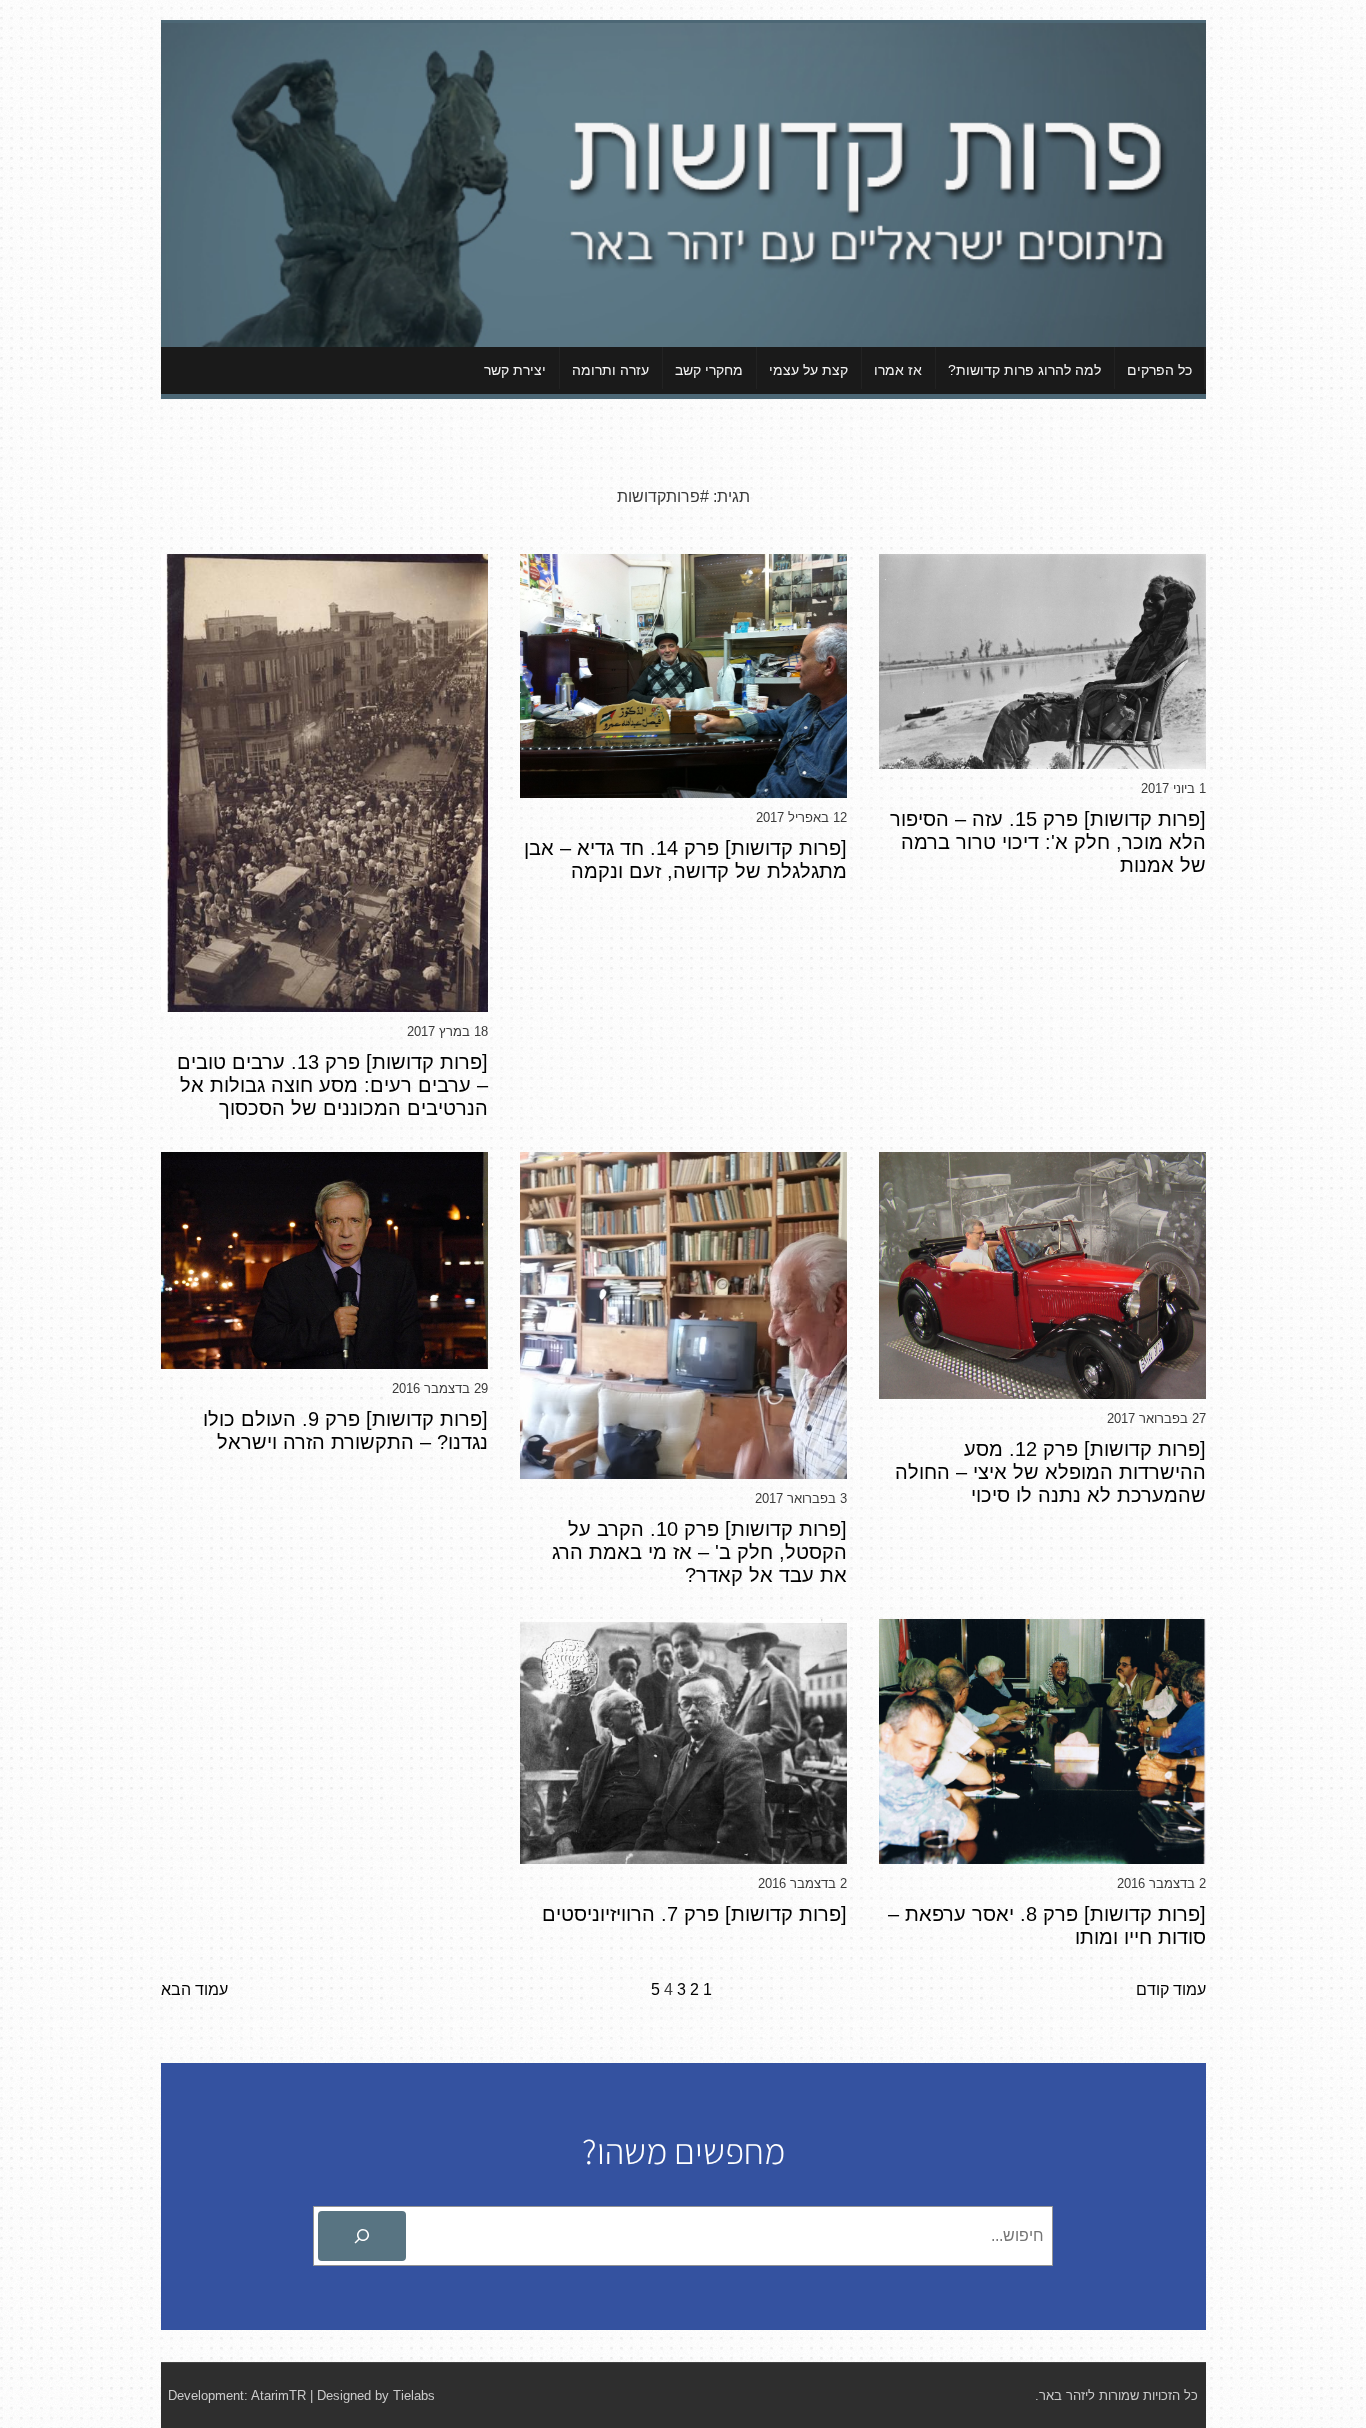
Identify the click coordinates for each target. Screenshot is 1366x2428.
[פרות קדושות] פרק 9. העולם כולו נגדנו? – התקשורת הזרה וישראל (345, 1430)
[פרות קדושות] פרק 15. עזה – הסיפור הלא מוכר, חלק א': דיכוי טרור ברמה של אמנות (1048, 842)
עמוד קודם (1171, 1989)
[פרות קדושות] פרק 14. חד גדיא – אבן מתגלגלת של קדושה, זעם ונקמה (685, 859)
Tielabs (414, 2395)
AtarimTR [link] (278, 2395)
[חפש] (362, 2236)
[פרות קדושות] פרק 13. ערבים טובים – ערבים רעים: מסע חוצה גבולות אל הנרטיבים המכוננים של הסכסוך (332, 1085)
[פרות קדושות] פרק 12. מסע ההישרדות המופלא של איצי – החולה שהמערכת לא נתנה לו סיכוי (1050, 1472)
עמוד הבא (194, 1989)
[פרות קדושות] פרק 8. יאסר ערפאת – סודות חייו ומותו (1047, 1925)
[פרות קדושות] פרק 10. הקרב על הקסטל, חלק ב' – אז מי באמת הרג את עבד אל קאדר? (699, 1552)
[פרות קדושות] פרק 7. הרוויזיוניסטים (694, 1914)
